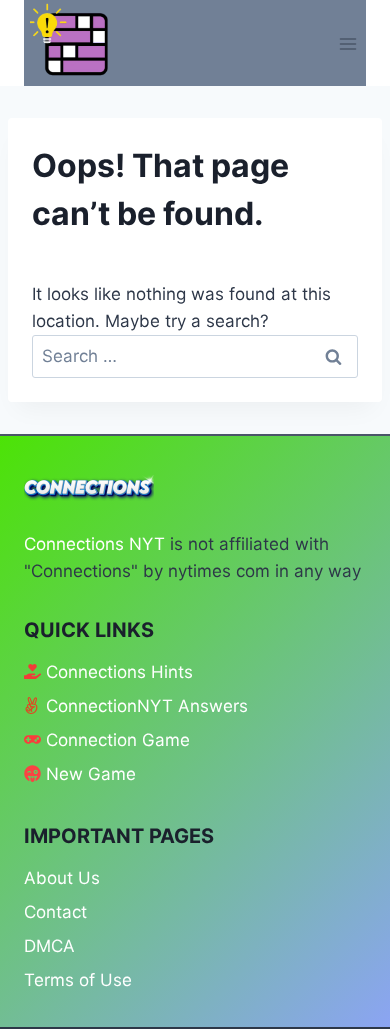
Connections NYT (94, 544)
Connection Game (118, 740)
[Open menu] (347, 43)
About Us (62, 878)
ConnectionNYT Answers (147, 706)
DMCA (49, 946)
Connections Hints (119, 672)
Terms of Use (78, 980)
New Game (91, 774)
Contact (55, 912)
